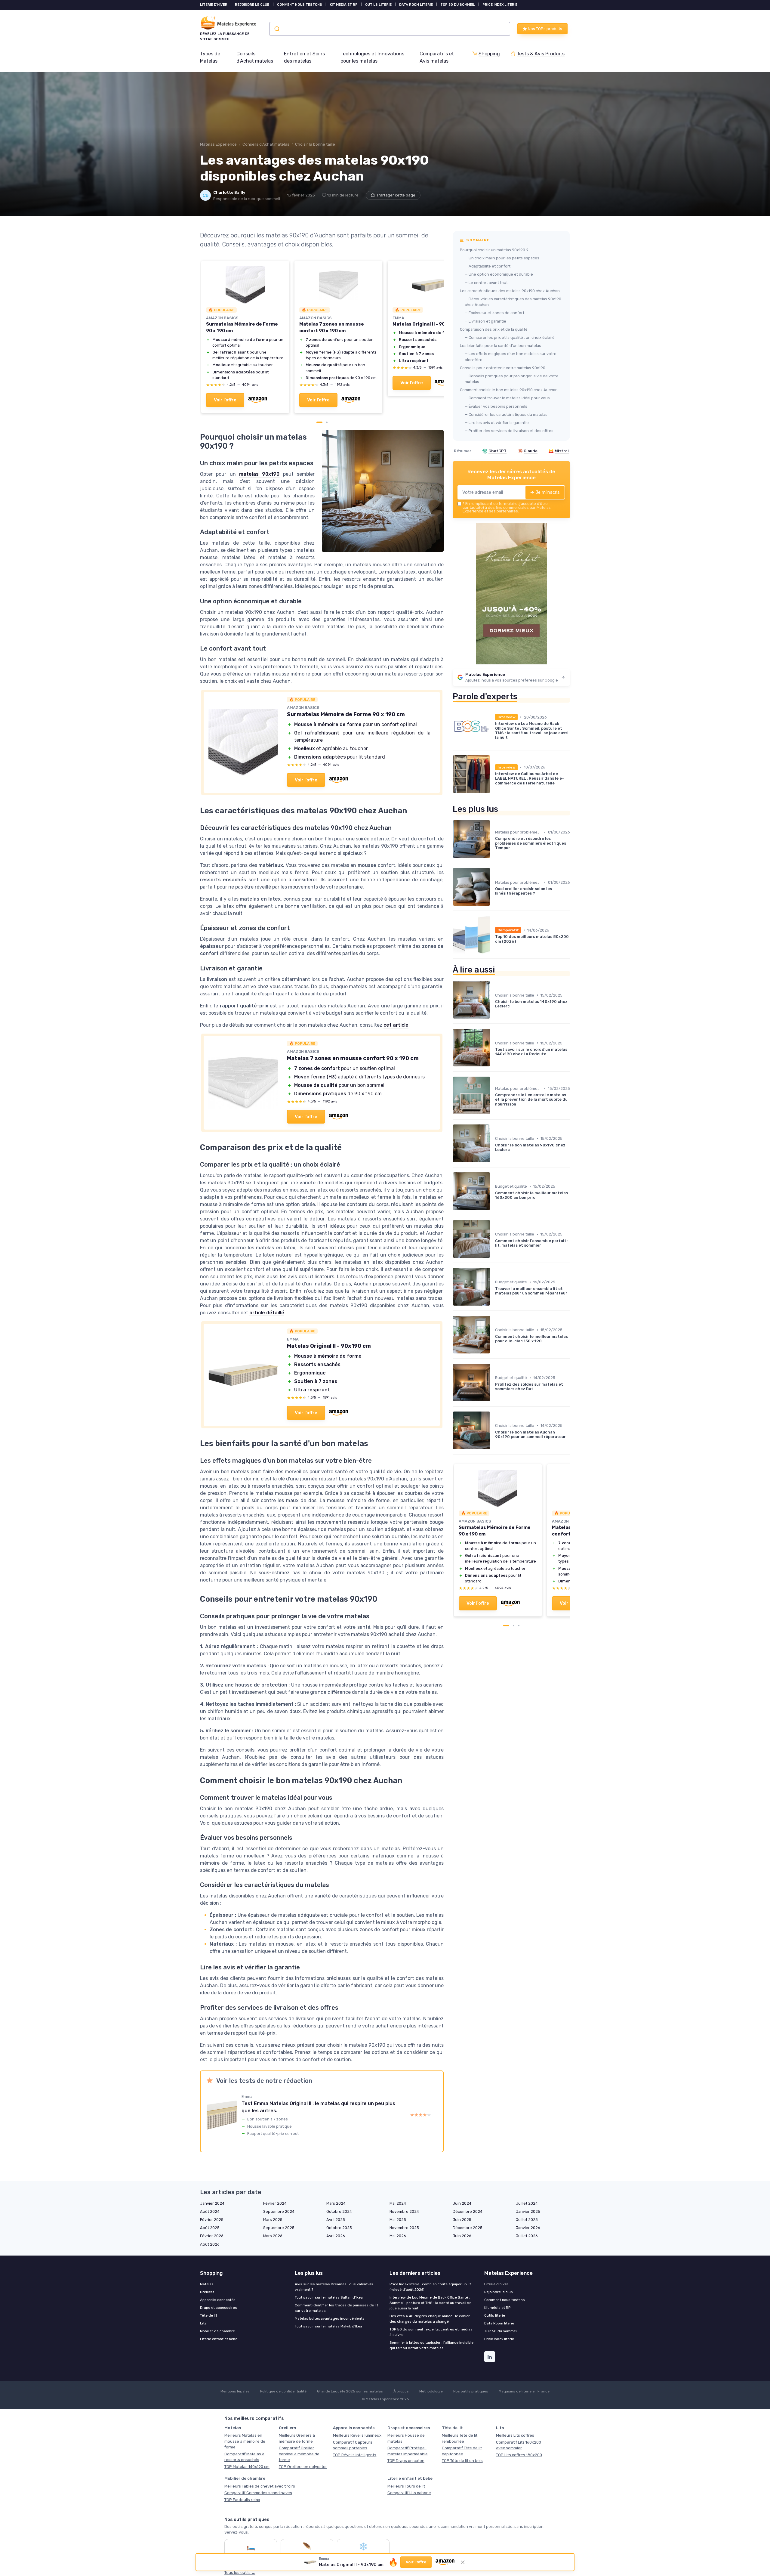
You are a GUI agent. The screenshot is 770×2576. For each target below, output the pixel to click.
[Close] (494, 1126)
